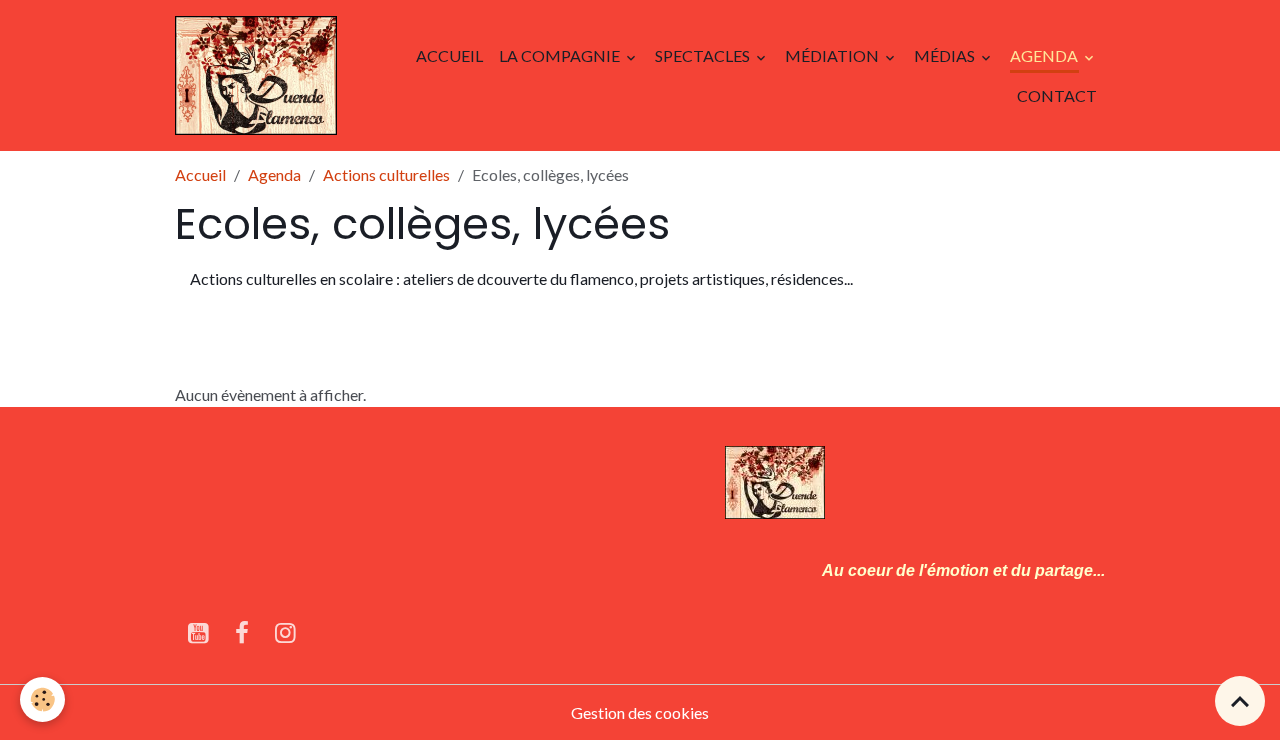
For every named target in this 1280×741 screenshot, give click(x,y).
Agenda (1045, 55)
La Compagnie (561, 55)
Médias (946, 55)
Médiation (833, 55)
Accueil (449, 55)
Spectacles (704, 55)
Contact (1057, 95)
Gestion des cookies (640, 712)
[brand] (256, 75)
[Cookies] (42, 699)
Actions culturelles (386, 174)
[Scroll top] (1240, 701)
